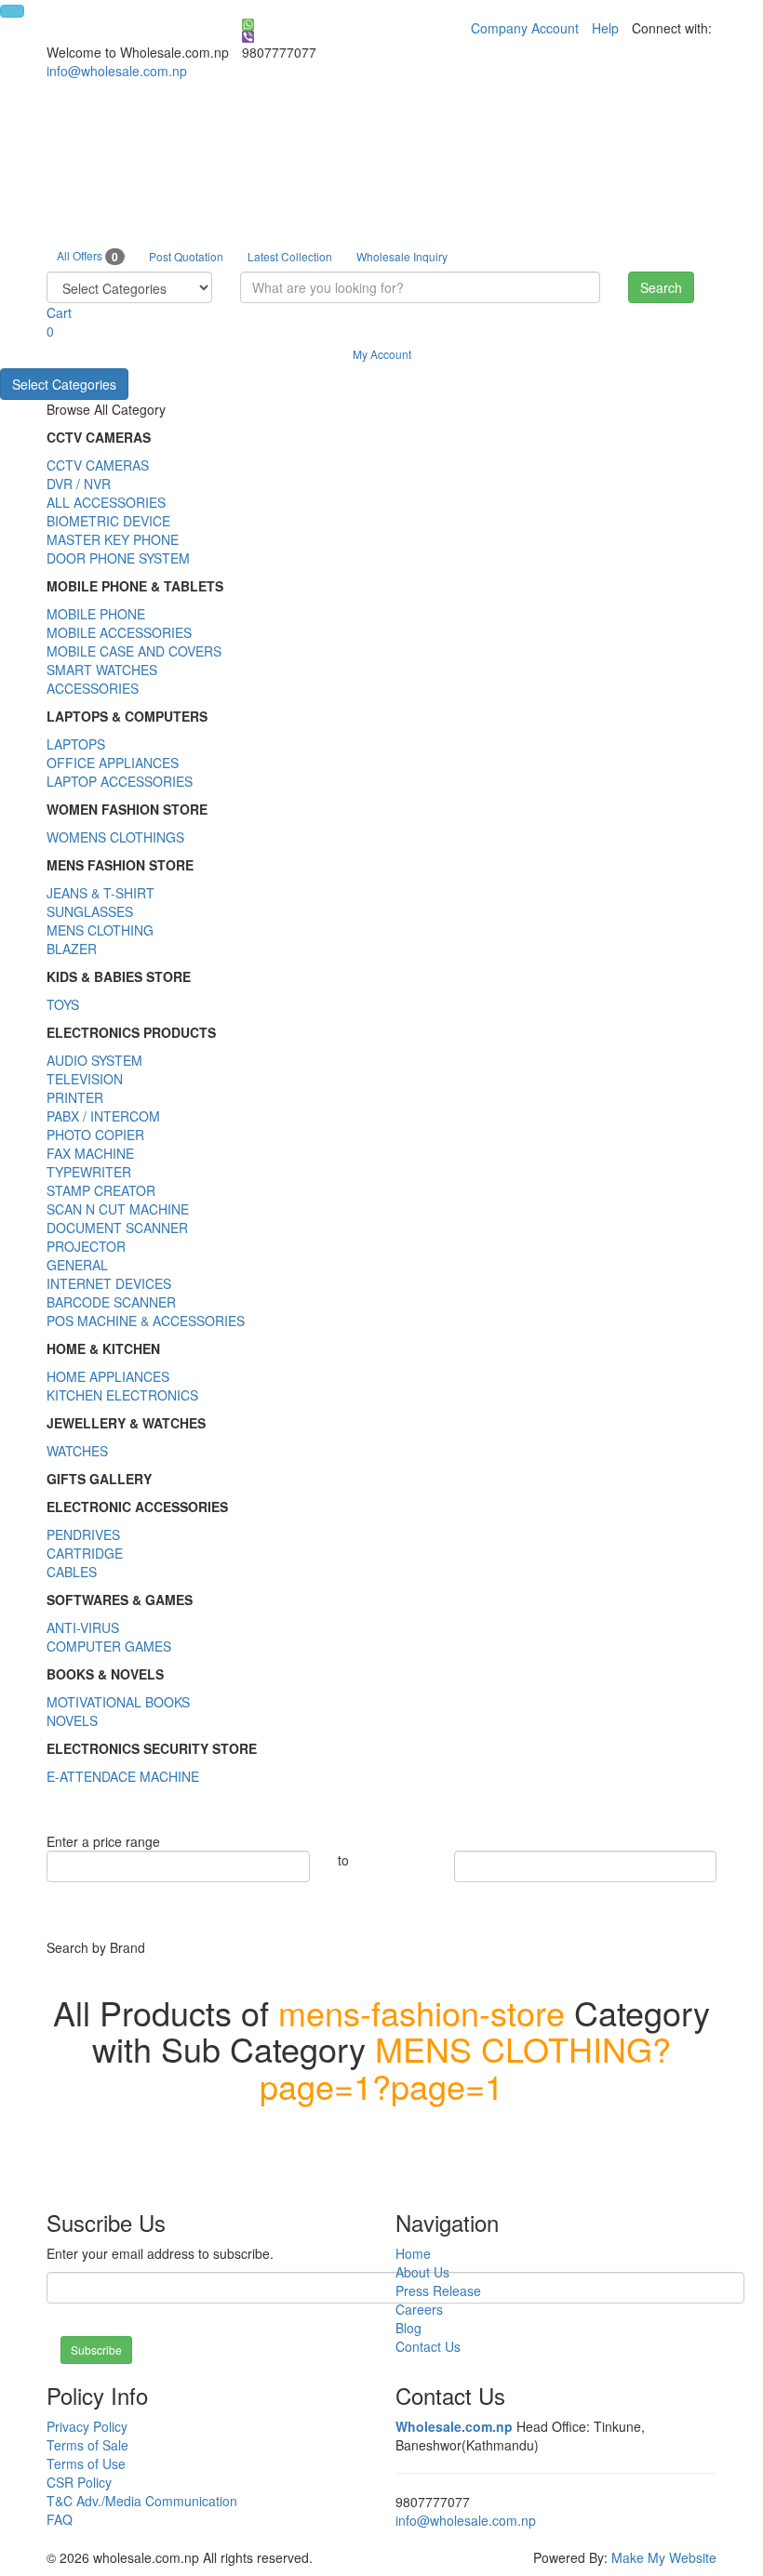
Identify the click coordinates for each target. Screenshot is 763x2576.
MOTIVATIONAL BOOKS (118, 1702)
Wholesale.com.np (454, 2426)
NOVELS (72, 1720)
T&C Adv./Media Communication (142, 2501)
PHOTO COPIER (95, 1135)
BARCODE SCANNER (111, 1302)
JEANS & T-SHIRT (100, 893)
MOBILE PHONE (96, 614)
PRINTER (75, 1097)
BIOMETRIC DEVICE (108, 521)
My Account (382, 354)
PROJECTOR (86, 1246)
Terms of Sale (87, 2445)
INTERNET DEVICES (109, 1283)
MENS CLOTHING (100, 930)
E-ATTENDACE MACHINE (123, 1776)
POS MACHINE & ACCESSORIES (146, 1321)
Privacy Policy (87, 2426)
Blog (408, 2328)
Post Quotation (186, 256)
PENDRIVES (83, 1534)
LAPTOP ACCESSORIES (120, 781)
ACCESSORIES (93, 688)
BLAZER (72, 949)
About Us (422, 2272)
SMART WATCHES (102, 670)
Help (605, 28)
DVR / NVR (79, 484)
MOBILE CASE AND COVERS (134, 651)
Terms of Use (86, 2463)
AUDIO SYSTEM (94, 1060)
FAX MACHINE (90, 1153)
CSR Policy (79, 2482)
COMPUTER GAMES (109, 1646)
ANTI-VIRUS (83, 1627)
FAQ (60, 2519)
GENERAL (77, 1265)
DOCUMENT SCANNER (117, 1228)
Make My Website (664, 2557)
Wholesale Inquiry (402, 256)
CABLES (72, 1572)
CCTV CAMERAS (98, 465)
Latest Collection (290, 256)
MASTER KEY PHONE (113, 539)
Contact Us (428, 2346)
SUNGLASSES (90, 911)
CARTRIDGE (85, 1553)
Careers (419, 2309)
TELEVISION (85, 1079)
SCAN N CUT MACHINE (118, 1209)
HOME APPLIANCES (108, 1376)
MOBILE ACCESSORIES (119, 632)
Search (661, 287)
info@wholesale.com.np (117, 71)
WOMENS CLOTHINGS (115, 837)
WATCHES (77, 1451)
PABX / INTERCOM (103, 1116)
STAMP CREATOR (101, 1190)
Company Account (525, 28)
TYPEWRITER (89, 1172)
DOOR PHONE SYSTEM (118, 558)
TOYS (63, 1004)
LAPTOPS (76, 744)
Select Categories (64, 384)
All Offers (87, 256)
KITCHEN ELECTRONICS (122, 1395)
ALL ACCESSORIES (106, 502)
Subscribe (96, 2350)
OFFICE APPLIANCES (113, 763)
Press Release (438, 2291)
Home (413, 2253)
